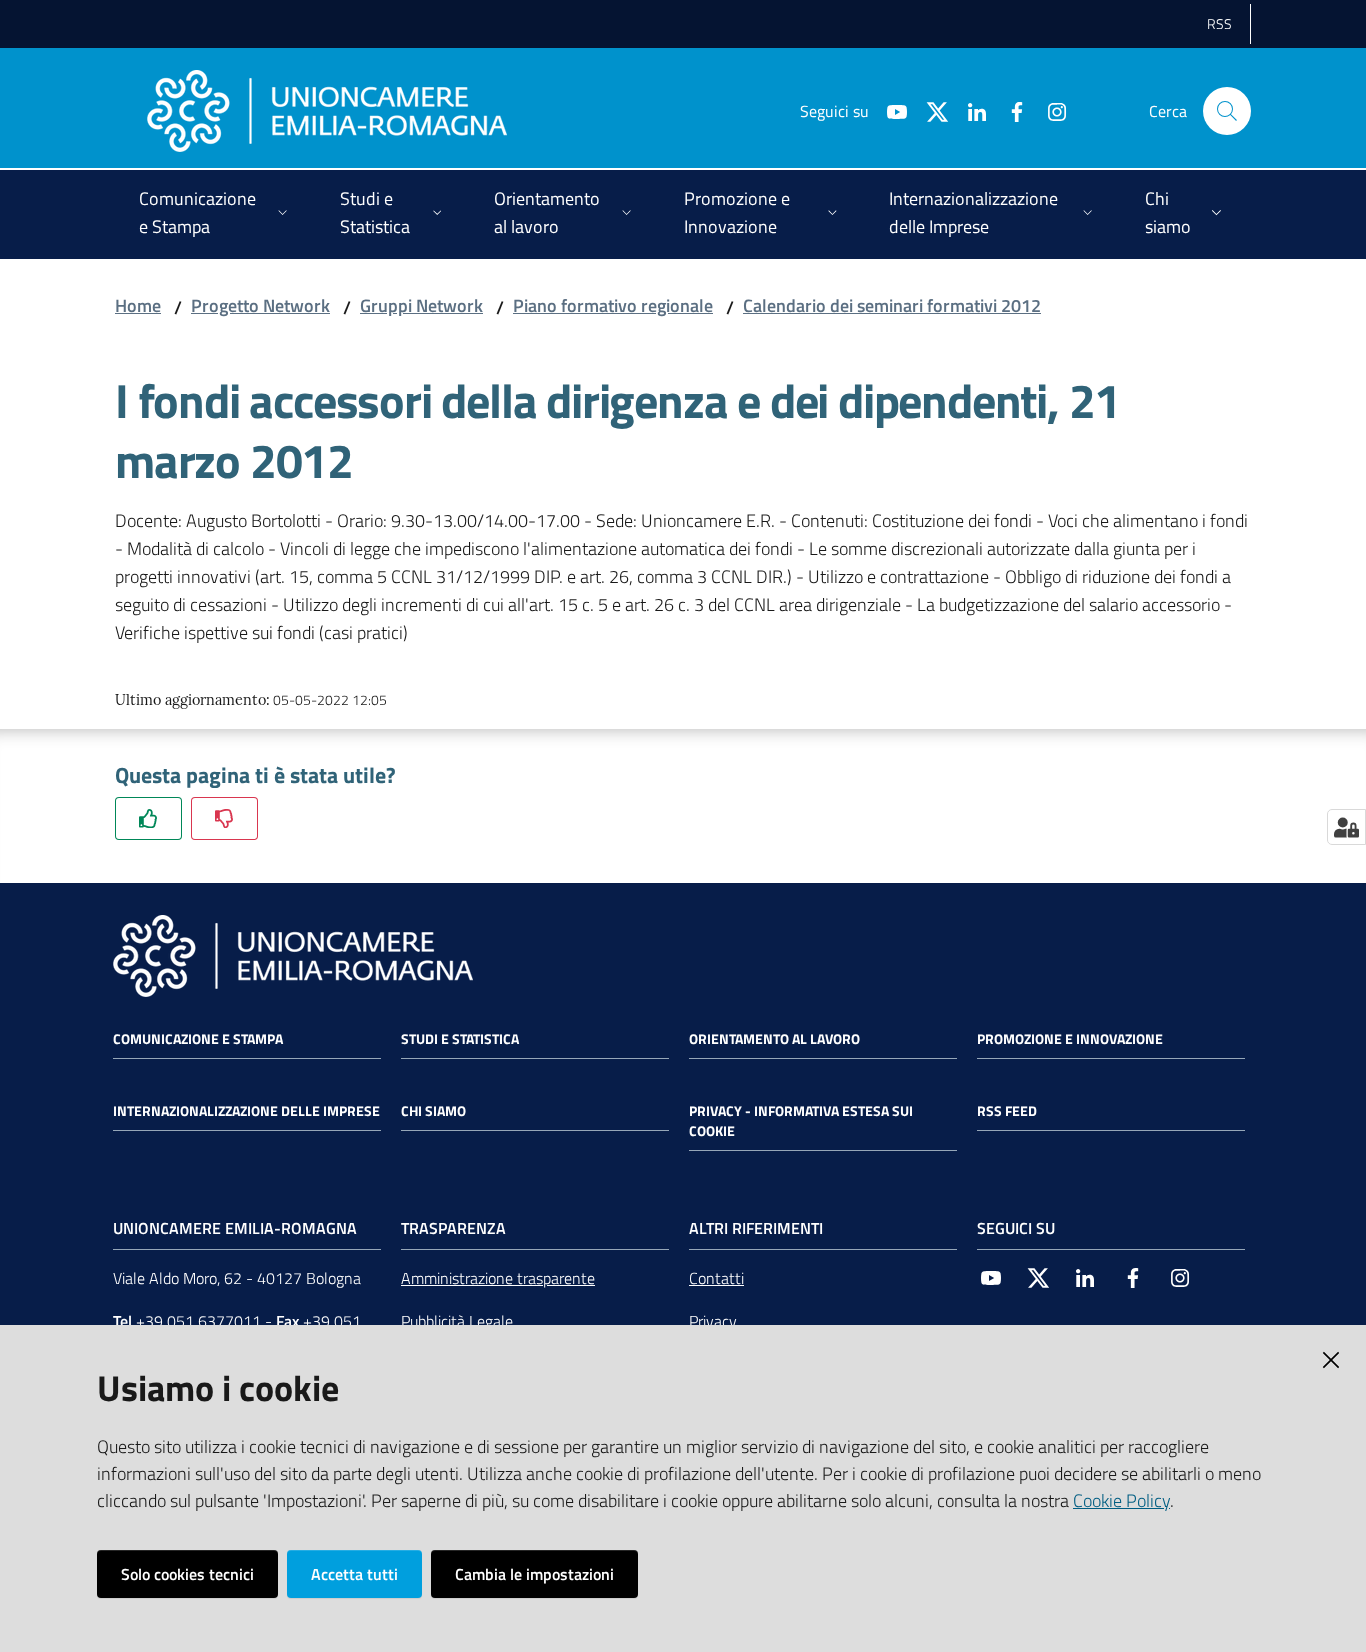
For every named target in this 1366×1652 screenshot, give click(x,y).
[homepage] (327, 111)
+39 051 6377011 (198, 1321)
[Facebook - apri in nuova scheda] (1009, 110)
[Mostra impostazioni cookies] (1346, 827)
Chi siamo (433, 1111)
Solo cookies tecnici (187, 1574)
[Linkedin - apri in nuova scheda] (969, 110)
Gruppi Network (421, 305)
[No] (224, 818)
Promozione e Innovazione (1070, 1039)
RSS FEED (1007, 1111)
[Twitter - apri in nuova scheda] (929, 110)
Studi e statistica (460, 1039)
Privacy (713, 1321)
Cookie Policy (1121, 1500)
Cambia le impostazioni (534, 1574)
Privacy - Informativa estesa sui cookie (801, 1121)
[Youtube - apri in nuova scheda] (889, 110)
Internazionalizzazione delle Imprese (246, 1111)
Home (138, 305)
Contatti (716, 1278)
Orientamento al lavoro (774, 1039)
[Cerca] (1227, 111)
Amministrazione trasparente (498, 1278)
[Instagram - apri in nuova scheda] (1049, 110)
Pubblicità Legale (457, 1321)
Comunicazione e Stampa (198, 1039)
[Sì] (148, 818)
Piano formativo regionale (613, 305)
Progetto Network (260, 305)
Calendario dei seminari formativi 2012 (892, 305)
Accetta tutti (354, 1574)
